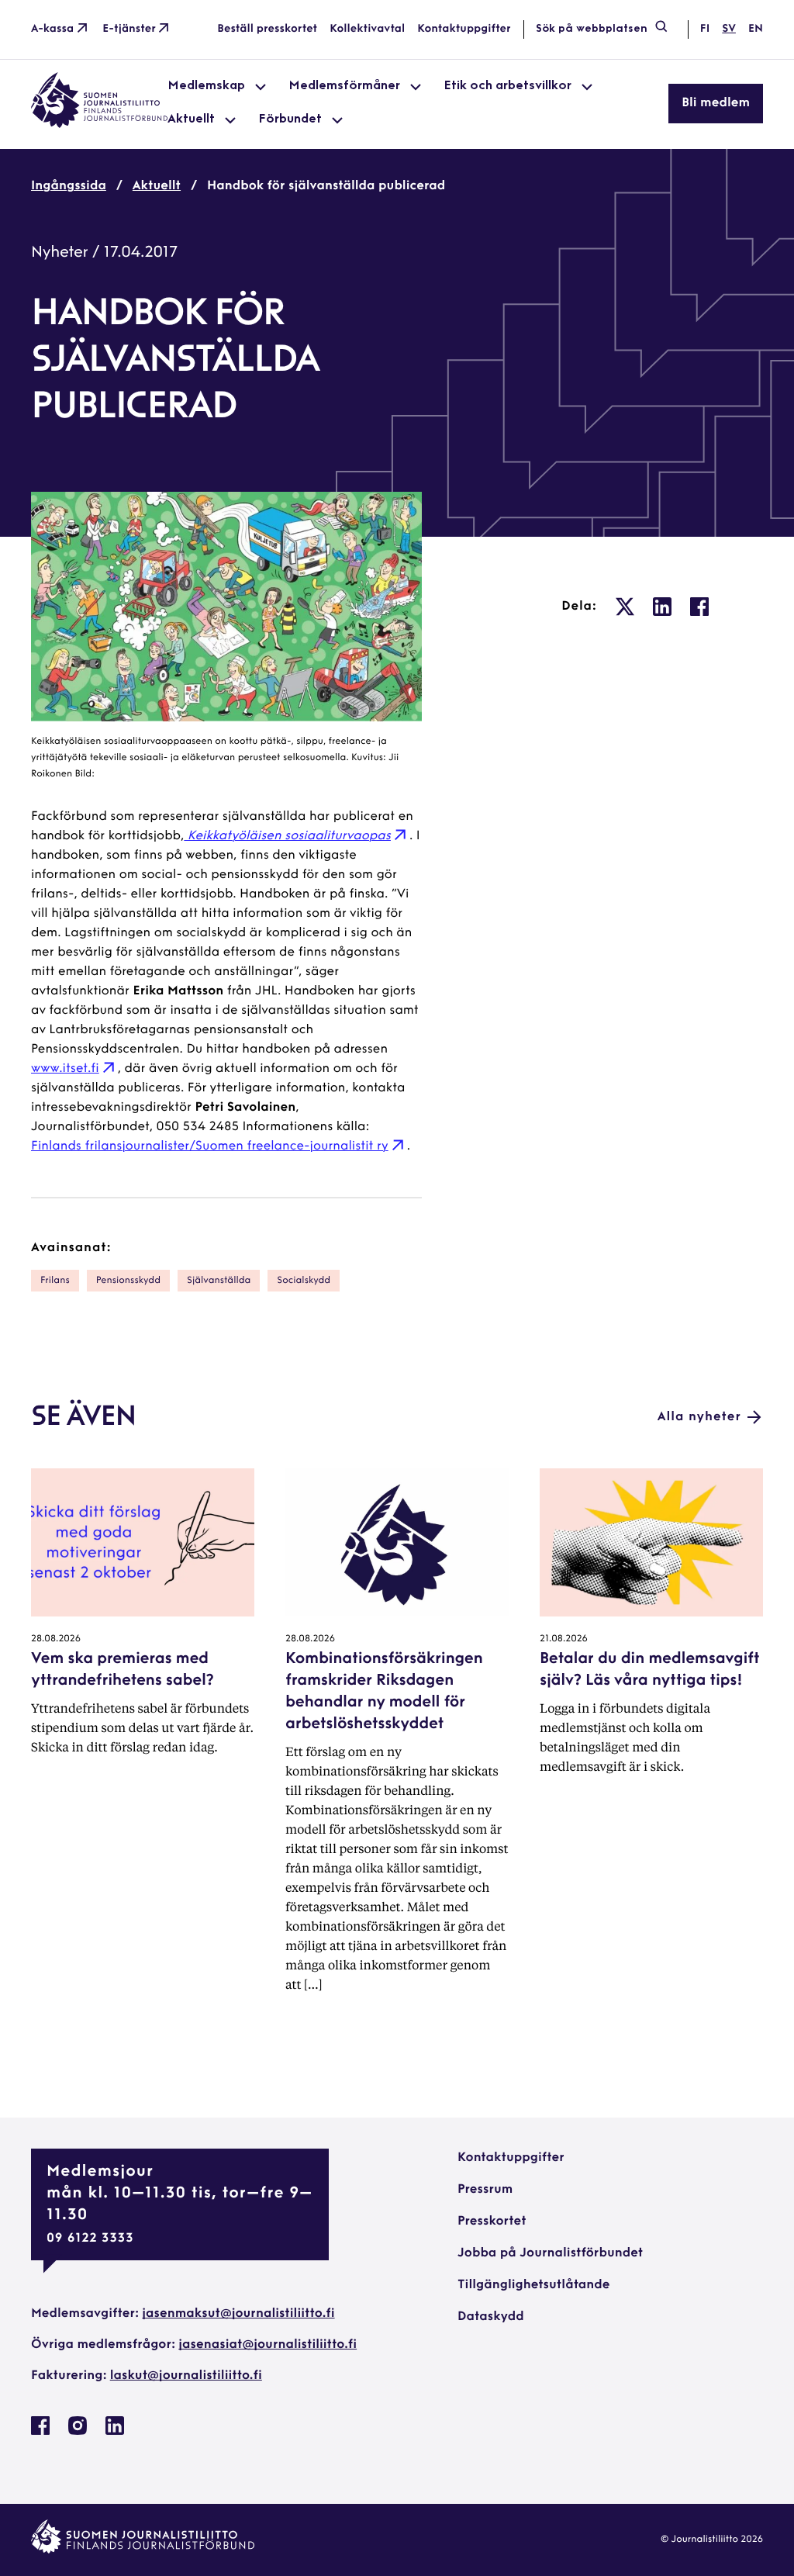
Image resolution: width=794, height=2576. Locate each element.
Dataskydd (491, 2317)
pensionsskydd (128, 1281)
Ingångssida (69, 186)
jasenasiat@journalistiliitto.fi (268, 2345)
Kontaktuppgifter (464, 29)
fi (705, 29)
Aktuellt (157, 186)
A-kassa (52, 29)
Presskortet (492, 2222)
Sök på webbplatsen (592, 29)
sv (729, 29)
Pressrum (485, 2190)
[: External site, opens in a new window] (625, 607)
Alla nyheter (699, 1417)
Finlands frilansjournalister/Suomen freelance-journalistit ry (210, 1146)
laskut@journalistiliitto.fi (186, 2376)
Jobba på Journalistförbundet (550, 2253)
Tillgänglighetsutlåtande (534, 2285)
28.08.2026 (56, 1639)
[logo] (99, 125)
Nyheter (60, 253)
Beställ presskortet (267, 29)
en (756, 29)
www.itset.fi (65, 1069)
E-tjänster (129, 29)
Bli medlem (716, 103)
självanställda (219, 1281)
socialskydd (304, 1281)
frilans (55, 1281)
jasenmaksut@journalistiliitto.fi (238, 2314)
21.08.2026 (564, 1639)
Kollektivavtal (367, 29)
